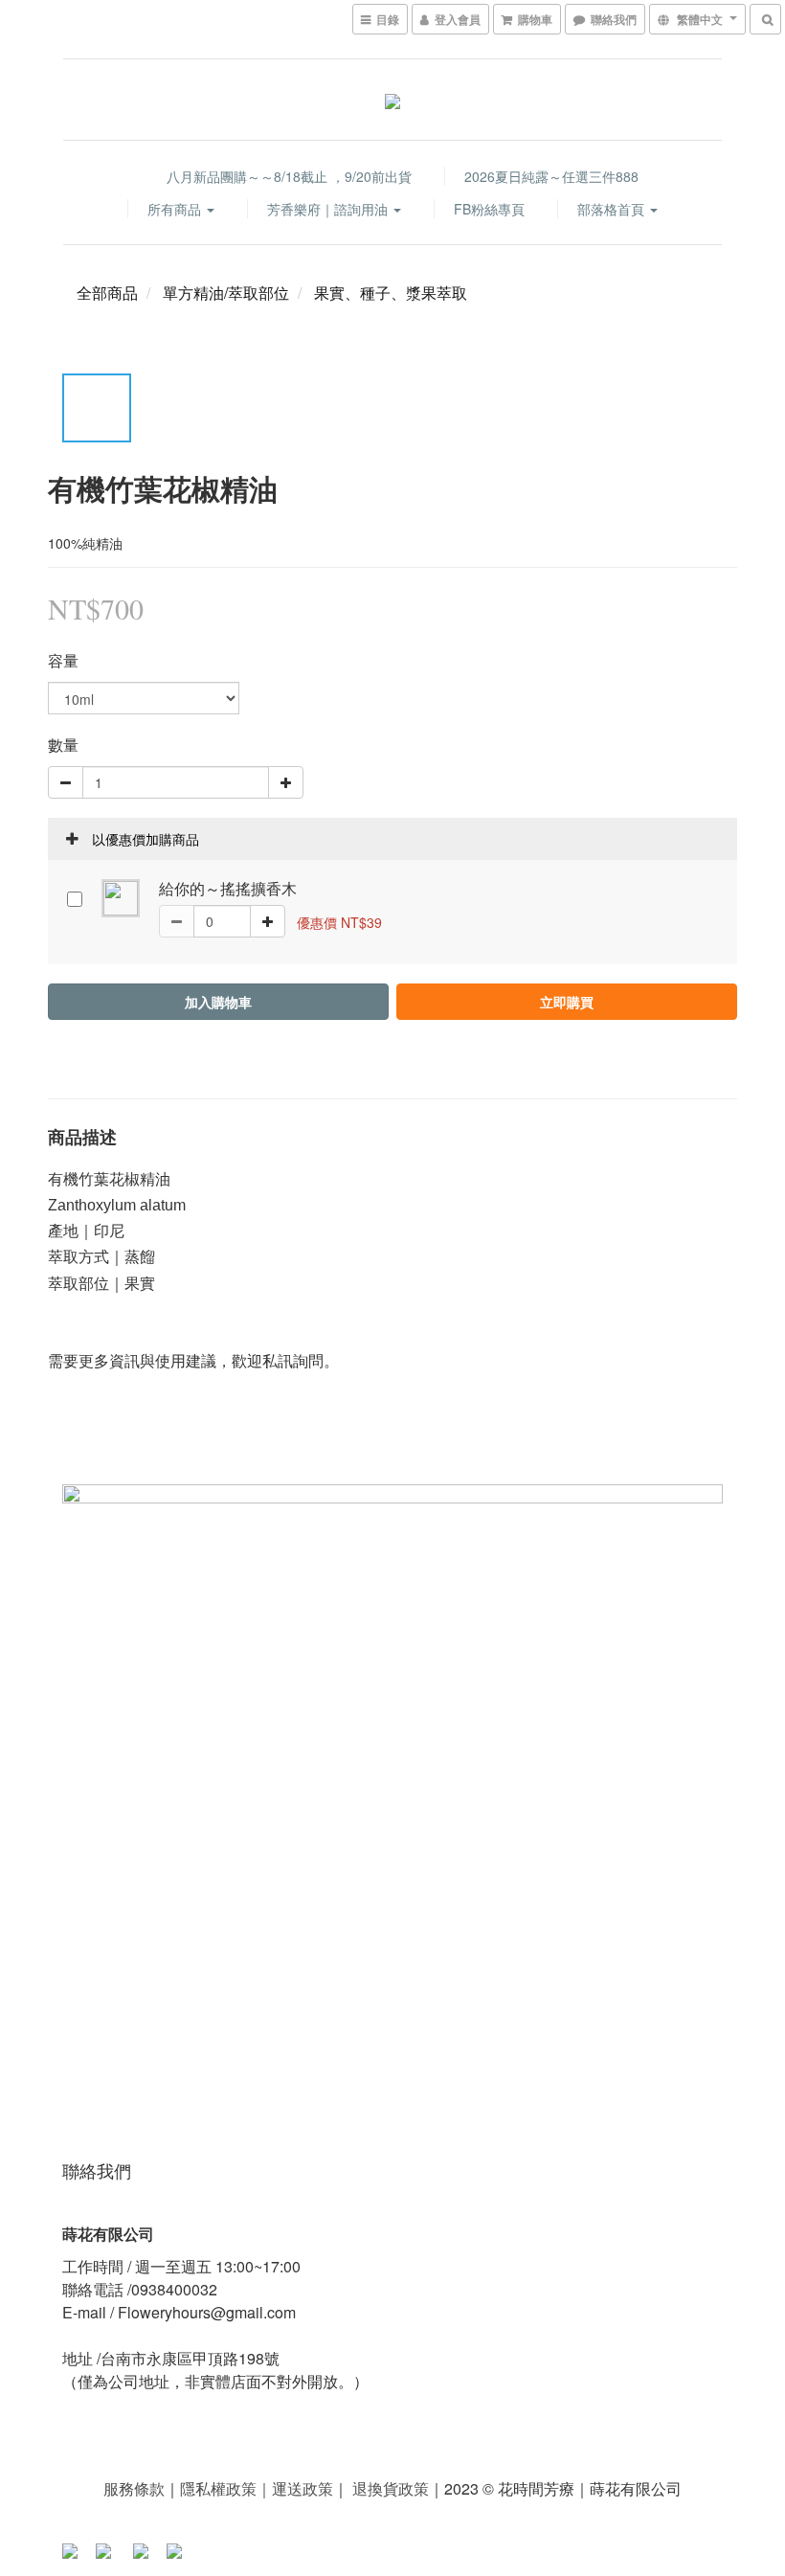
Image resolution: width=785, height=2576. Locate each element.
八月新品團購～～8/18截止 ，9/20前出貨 (289, 176)
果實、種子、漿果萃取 (391, 293)
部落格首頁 (613, 209)
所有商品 (176, 209)
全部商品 (107, 293)
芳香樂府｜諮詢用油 (329, 209)
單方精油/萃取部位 (226, 293)
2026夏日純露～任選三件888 (551, 176)
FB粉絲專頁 (489, 209)
